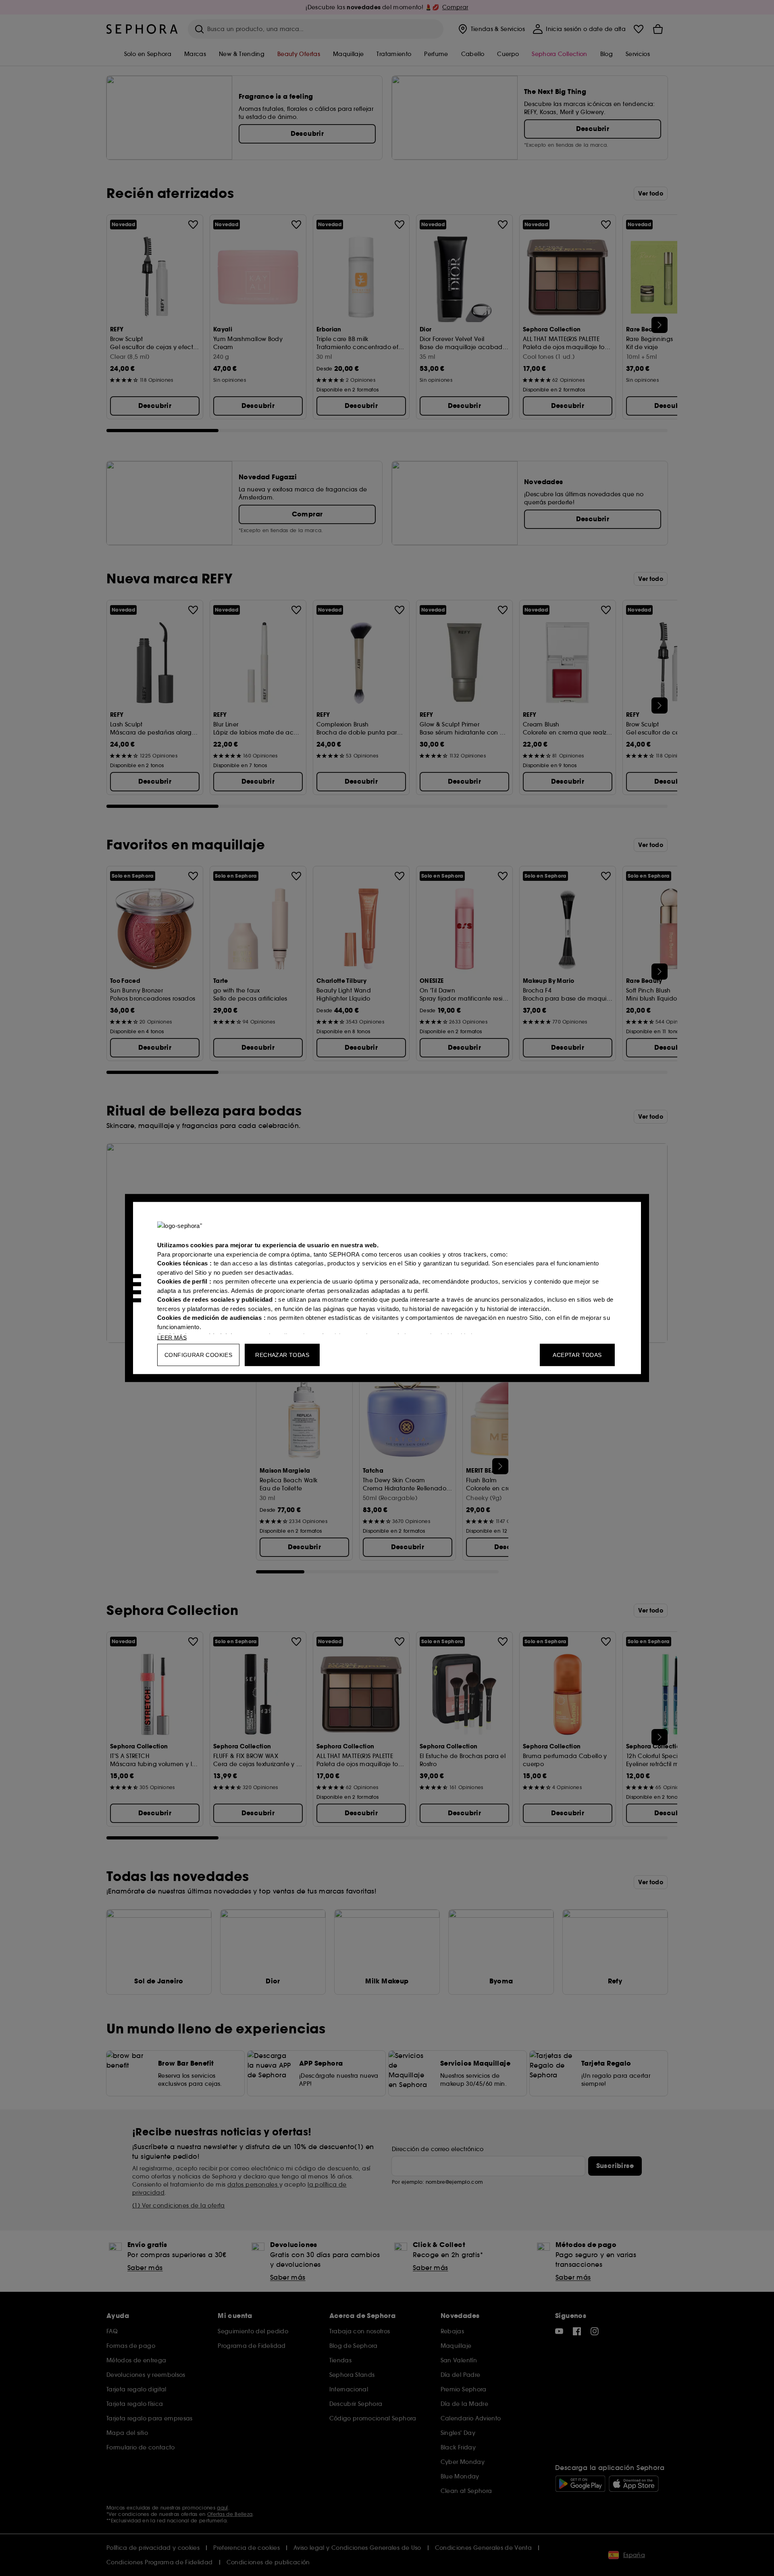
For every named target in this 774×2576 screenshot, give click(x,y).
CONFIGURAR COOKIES (198, 1355)
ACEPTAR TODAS (577, 1355)
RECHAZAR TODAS (282, 1355)
